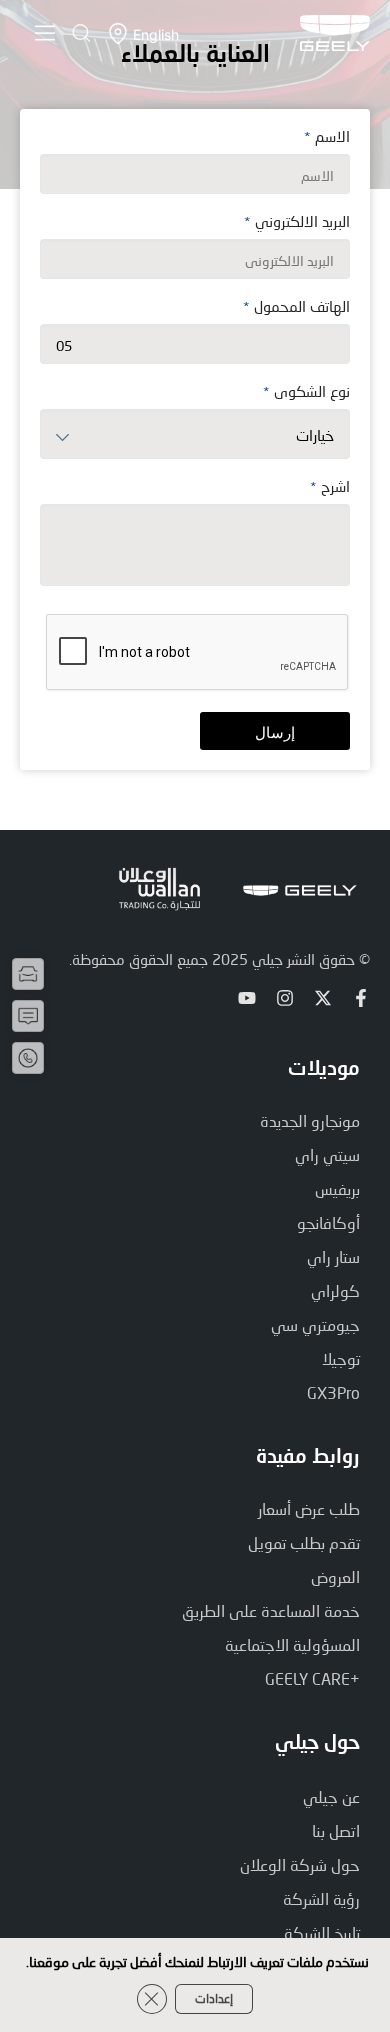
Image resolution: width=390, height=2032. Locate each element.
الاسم (327, 137)
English (156, 35)
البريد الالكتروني (297, 222)
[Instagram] (285, 998)
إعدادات (214, 1998)
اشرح (330, 487)
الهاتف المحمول (296, 307)
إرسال (275, 732)
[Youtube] (247, 998)
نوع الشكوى (306, 392)
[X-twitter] (323, 998)
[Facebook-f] (361, 998)
